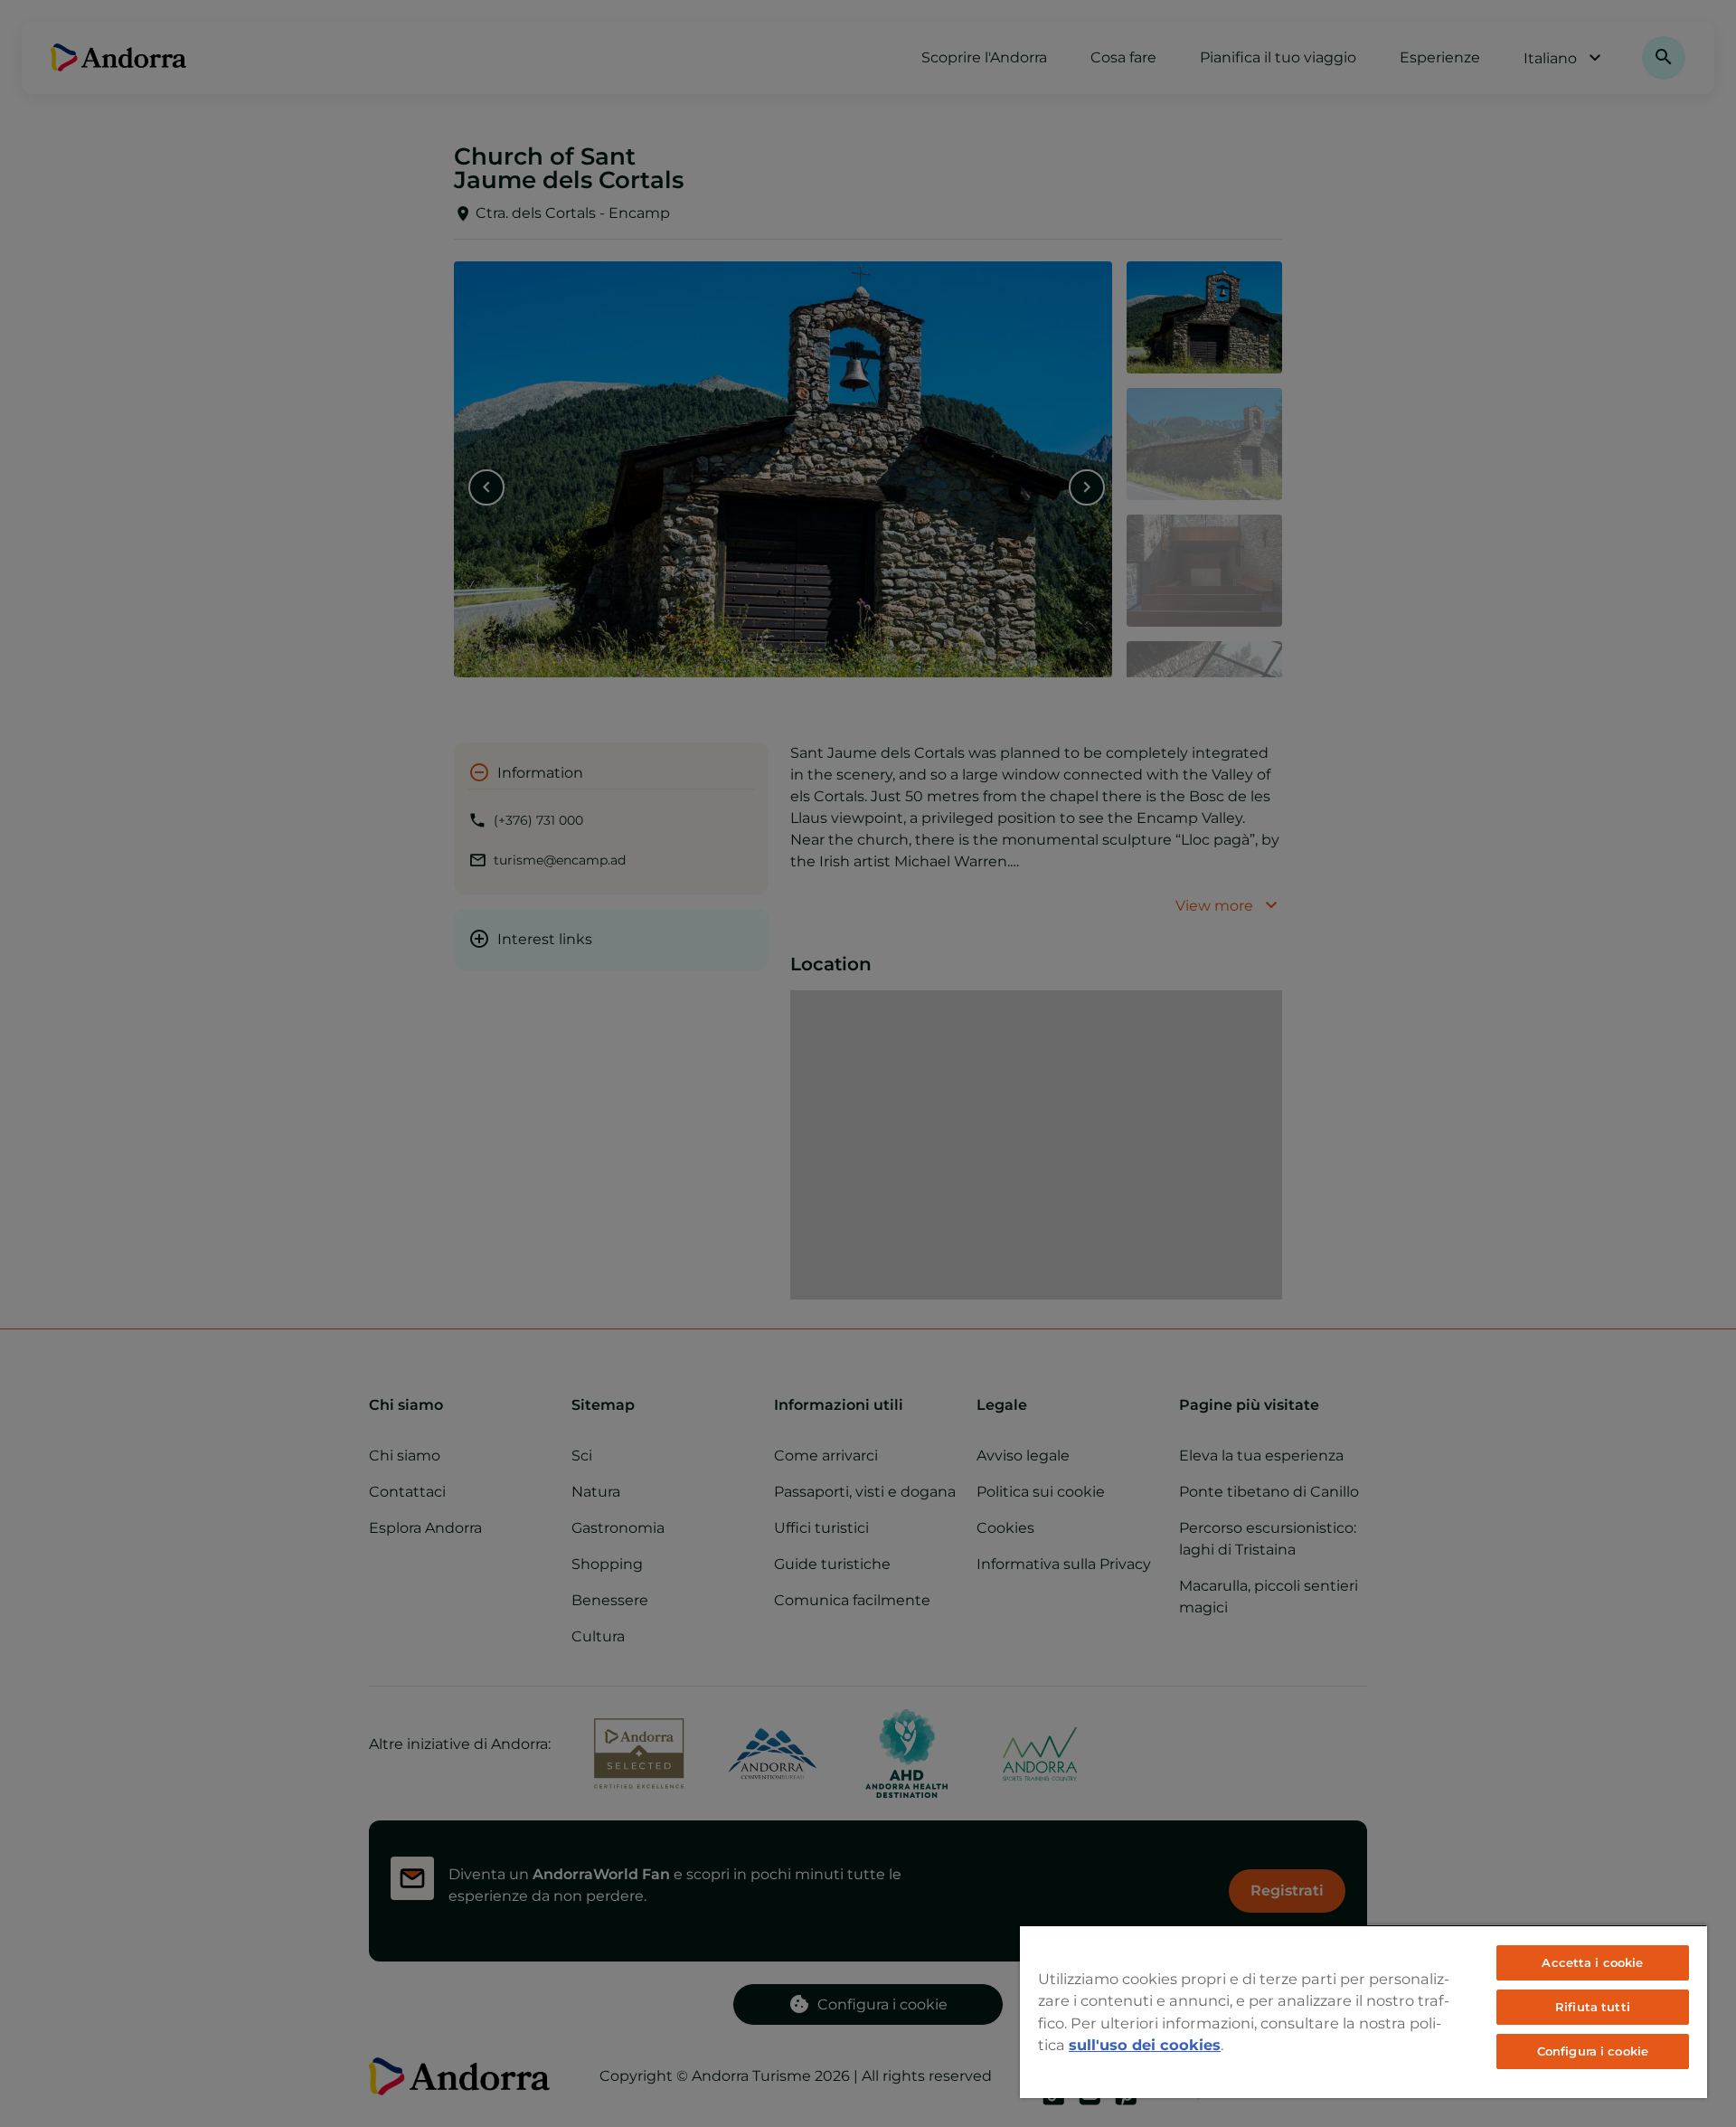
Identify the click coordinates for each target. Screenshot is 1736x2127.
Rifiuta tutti (1593, 2007)
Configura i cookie (1593, 2051)
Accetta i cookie (1592, 1962)
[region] (1363, 2011)
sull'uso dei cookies (1145, 2045)
